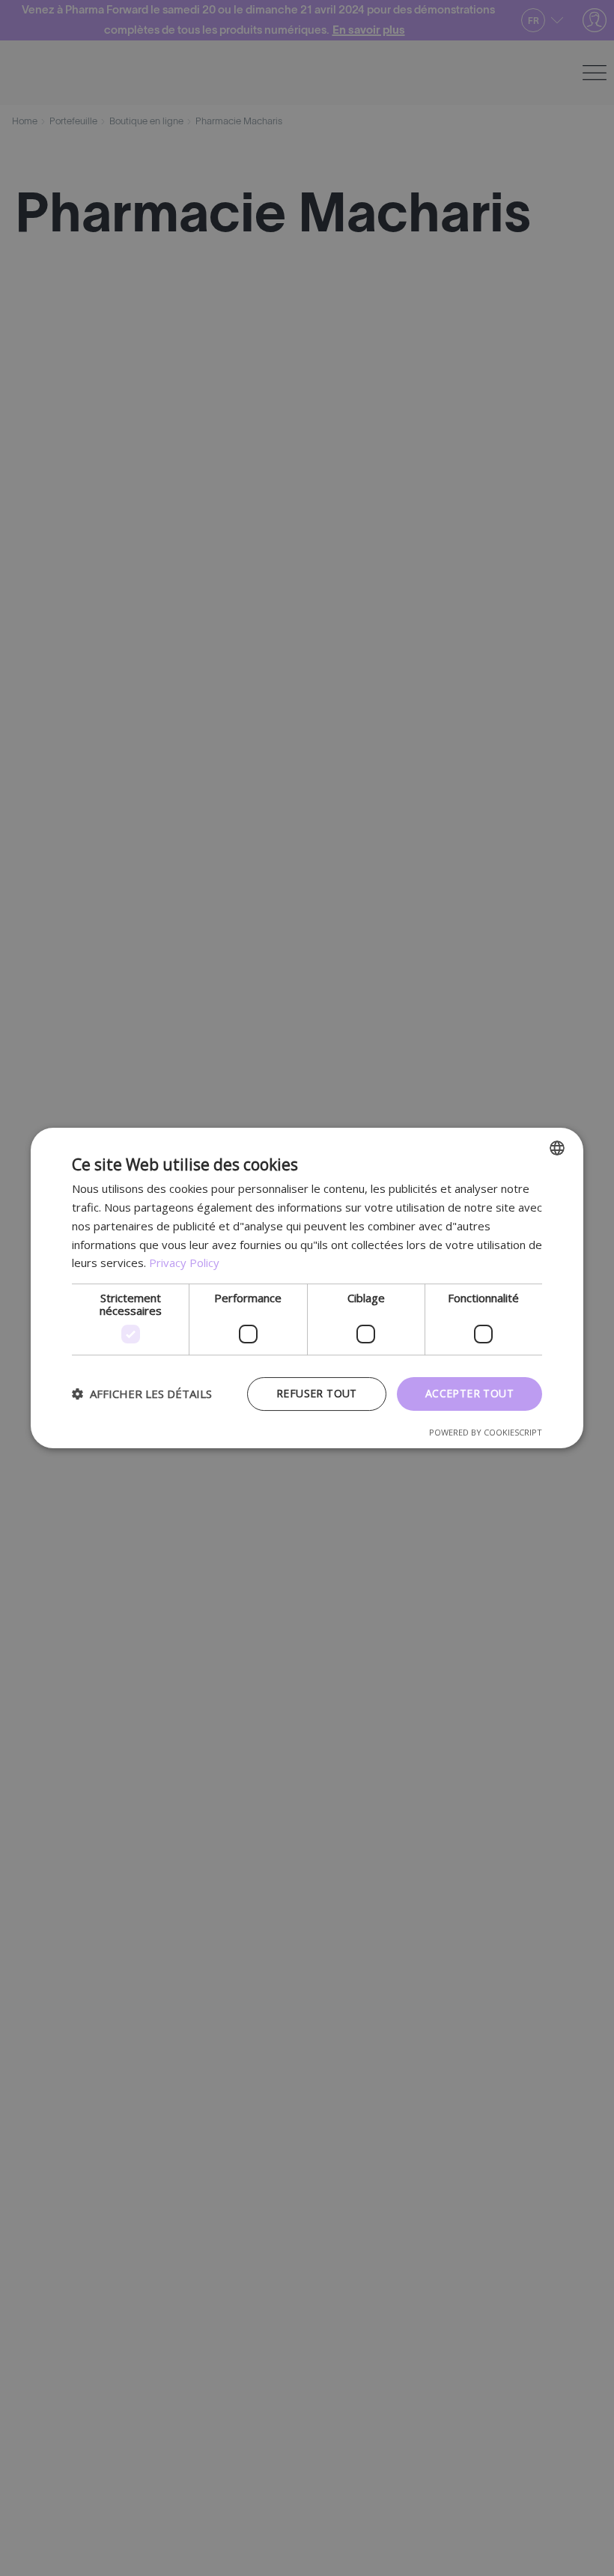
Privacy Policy (184, 1263)
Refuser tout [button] (317, 1393)
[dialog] (307, 1288)
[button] (142, 1394)
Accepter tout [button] (469, 1393)
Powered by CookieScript (486, 1432)
